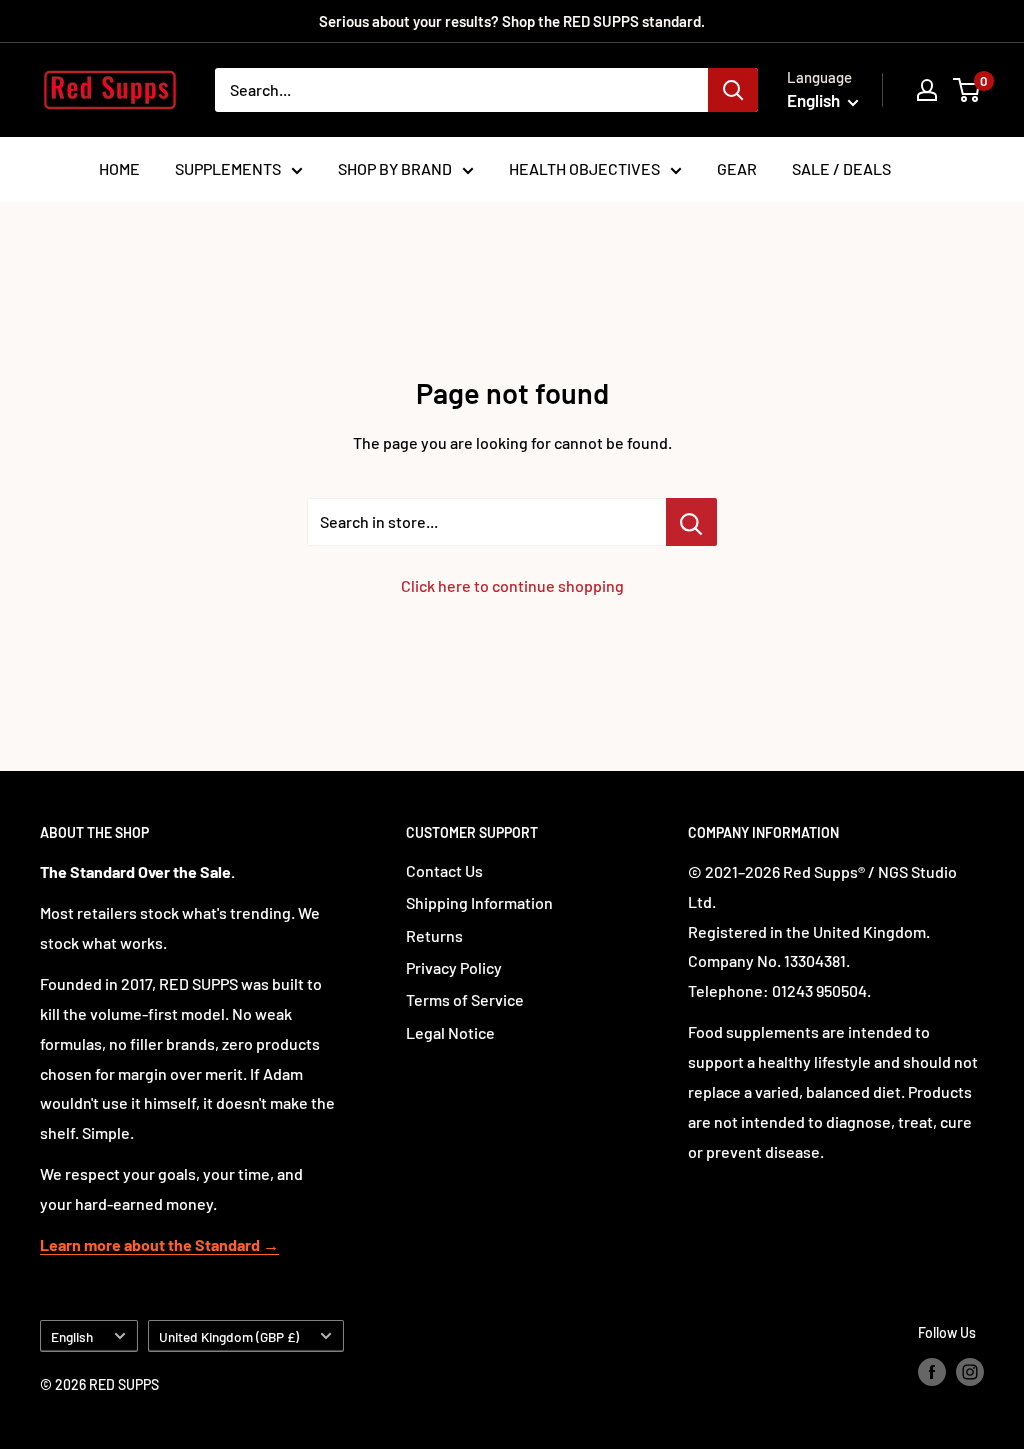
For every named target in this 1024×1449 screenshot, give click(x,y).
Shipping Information (479, 902)
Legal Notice (450, 1032)
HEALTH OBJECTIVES (584, 168)
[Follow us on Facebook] (932, 1372)
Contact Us (444, 870)
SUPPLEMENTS (228, 168)
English (72, 1336)
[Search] (733, 90)
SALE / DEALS (841, 168)
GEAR (737, 168)
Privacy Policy (454, 967)
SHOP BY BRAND (395, 168)
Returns (434, 935)
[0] (967, 90)
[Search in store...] (691, 522)
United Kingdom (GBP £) (229, 1336)
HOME (119, 168)
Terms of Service (465, 999)
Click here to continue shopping (512, 585)
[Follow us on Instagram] (970, 1372)
